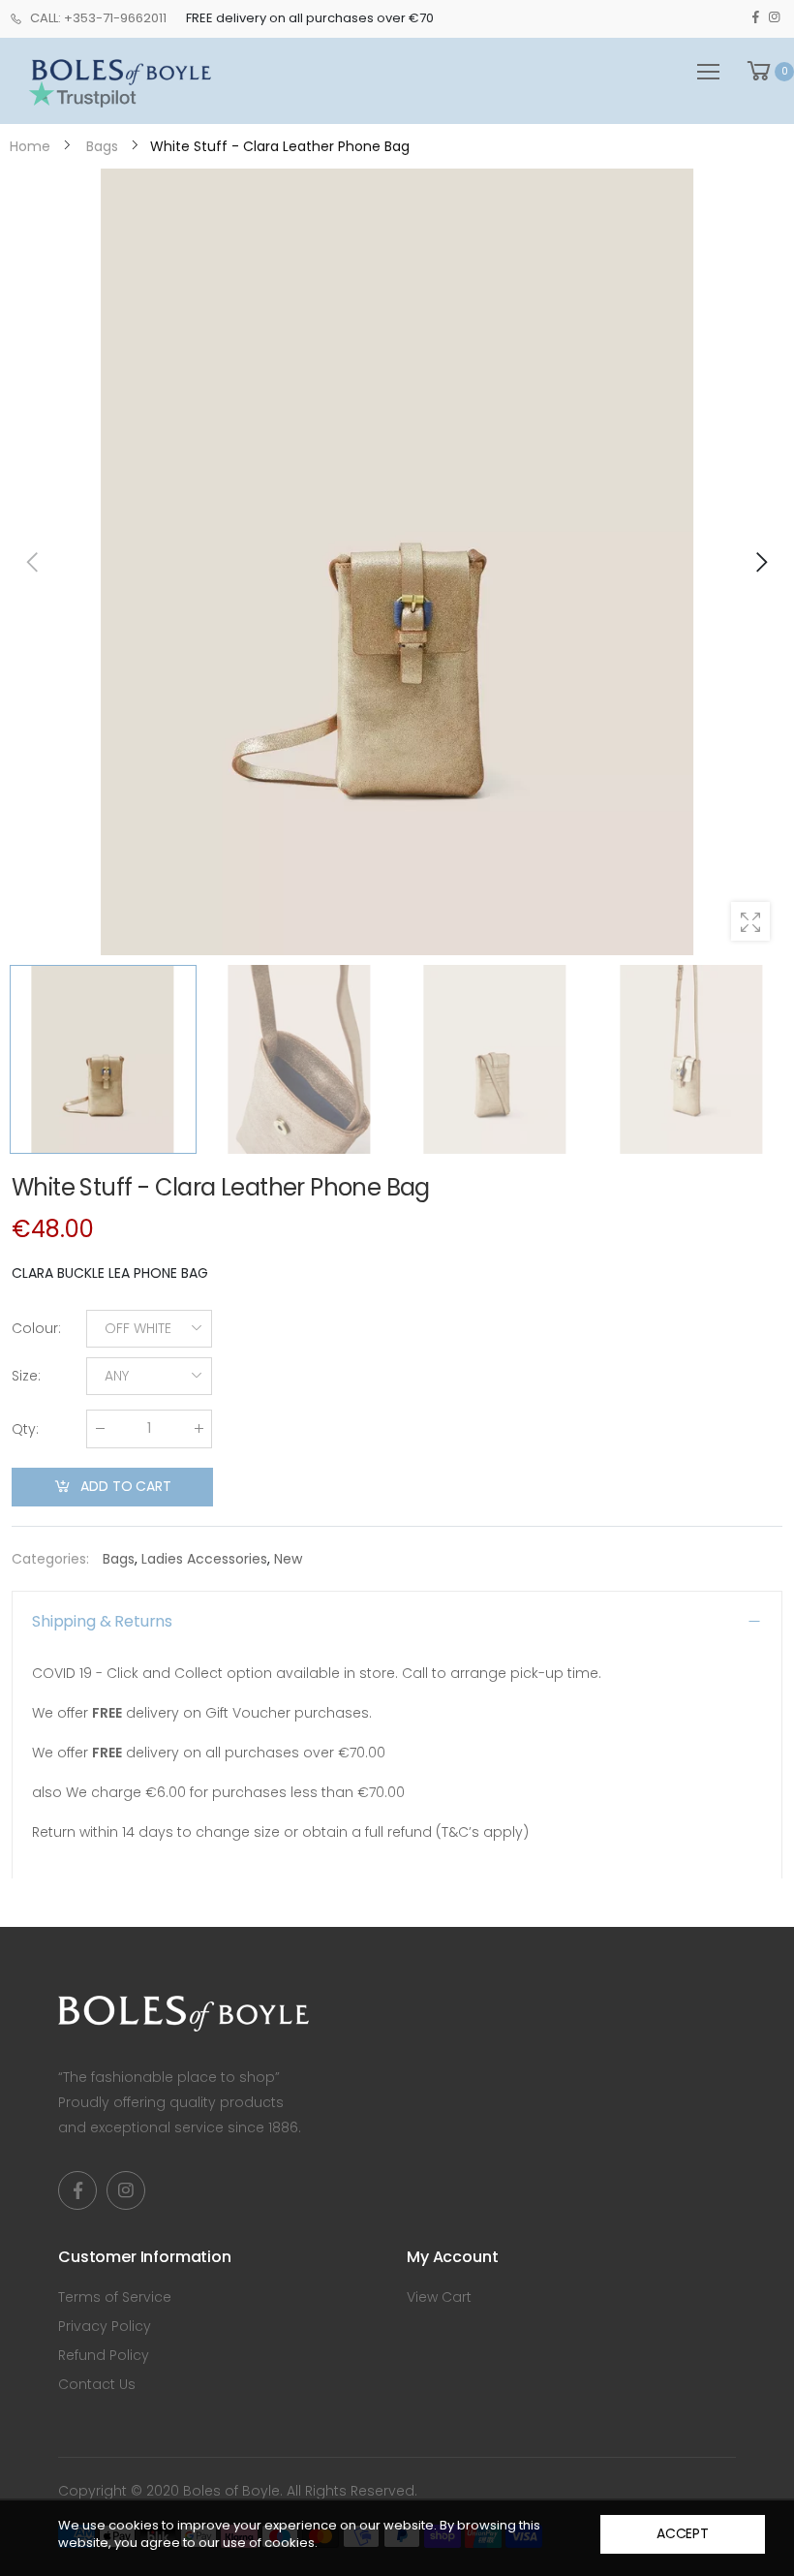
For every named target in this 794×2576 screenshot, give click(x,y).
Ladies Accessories (204, 1559)
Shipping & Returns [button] (102, 1621)
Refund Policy (104, 2355)
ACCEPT (683, 2533)
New (288, 1559)
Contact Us (97, 2384)
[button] (760, 562)
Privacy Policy (105, 2326)
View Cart (439, 2297)
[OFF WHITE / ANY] (397, 562)
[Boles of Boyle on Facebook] (756, 17)
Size (26, 1376)
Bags (119, 1559)
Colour (36, 1329)
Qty (25, 1429)
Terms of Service (115, 2297)
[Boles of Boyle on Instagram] (774, 17)
